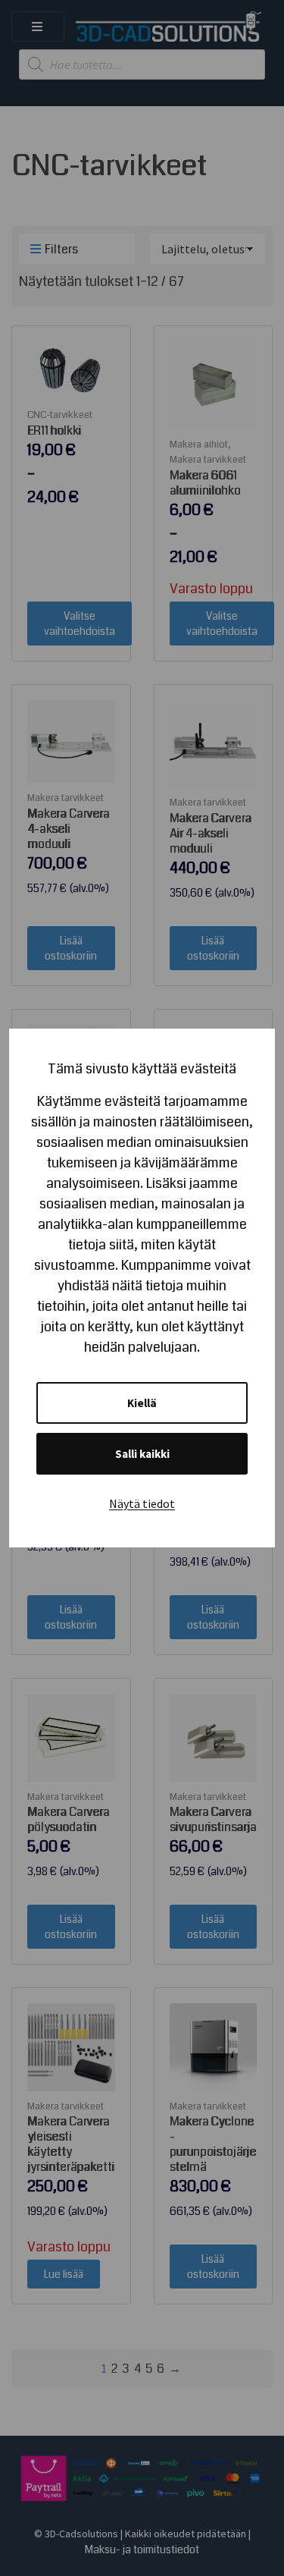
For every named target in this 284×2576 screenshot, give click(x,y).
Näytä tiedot (142, 1503)
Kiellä (142, 1403)
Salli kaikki (142, 1454)
